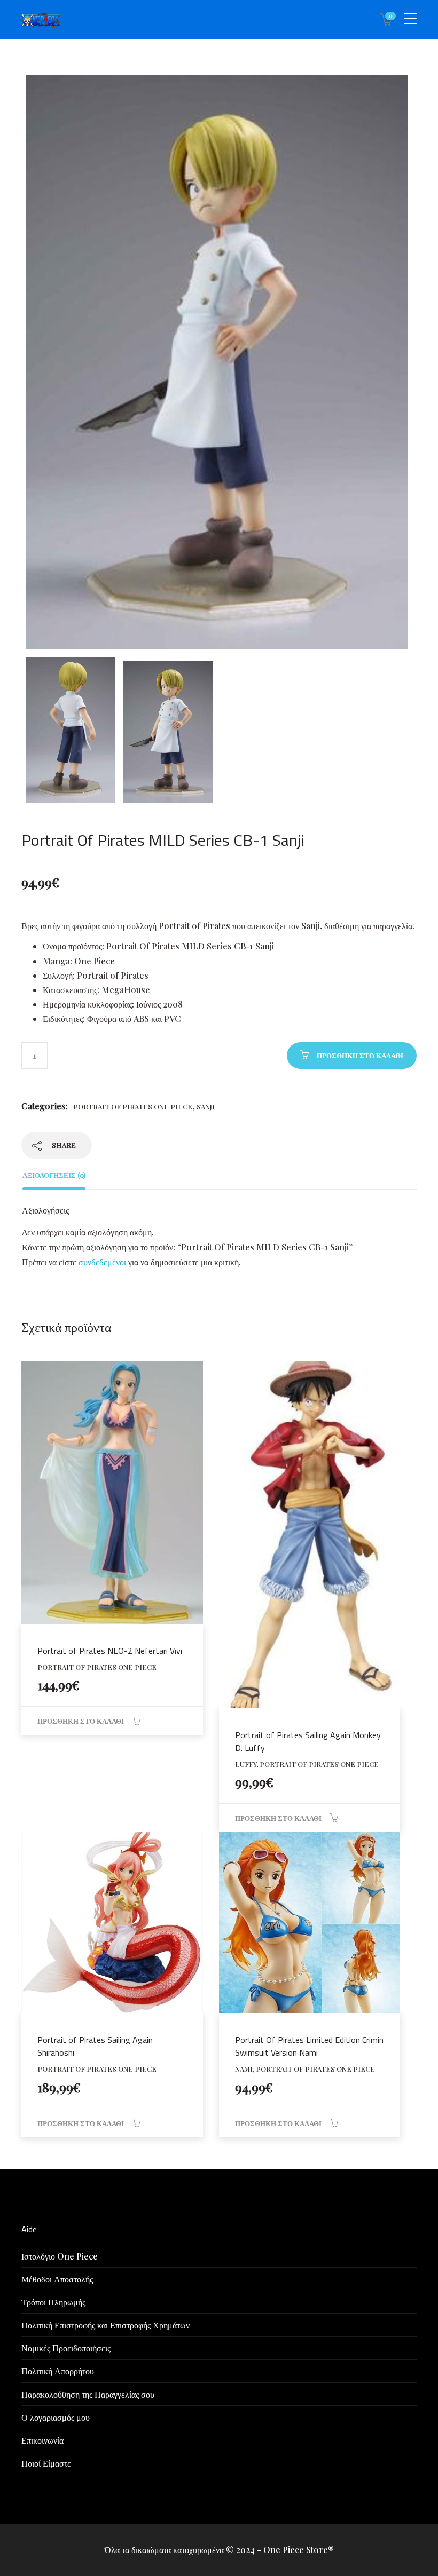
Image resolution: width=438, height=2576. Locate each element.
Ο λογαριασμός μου (56, 2417)
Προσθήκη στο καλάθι (360, 1055)
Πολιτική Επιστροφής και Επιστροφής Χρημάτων (105, 2325)
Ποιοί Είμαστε (46, 2463)
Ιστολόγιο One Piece (60, 2256)
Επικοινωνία (42, 2440)
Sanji (206, 1107)
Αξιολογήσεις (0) (54, 1175)
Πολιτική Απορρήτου (58, 2371)
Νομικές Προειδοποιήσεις (66, 2348)
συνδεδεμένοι (103, 1262)
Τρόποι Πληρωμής (53, 2302)
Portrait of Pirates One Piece (133, 1107)
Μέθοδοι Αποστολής (57, 2279)
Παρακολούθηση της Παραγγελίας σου (88, 2394)
